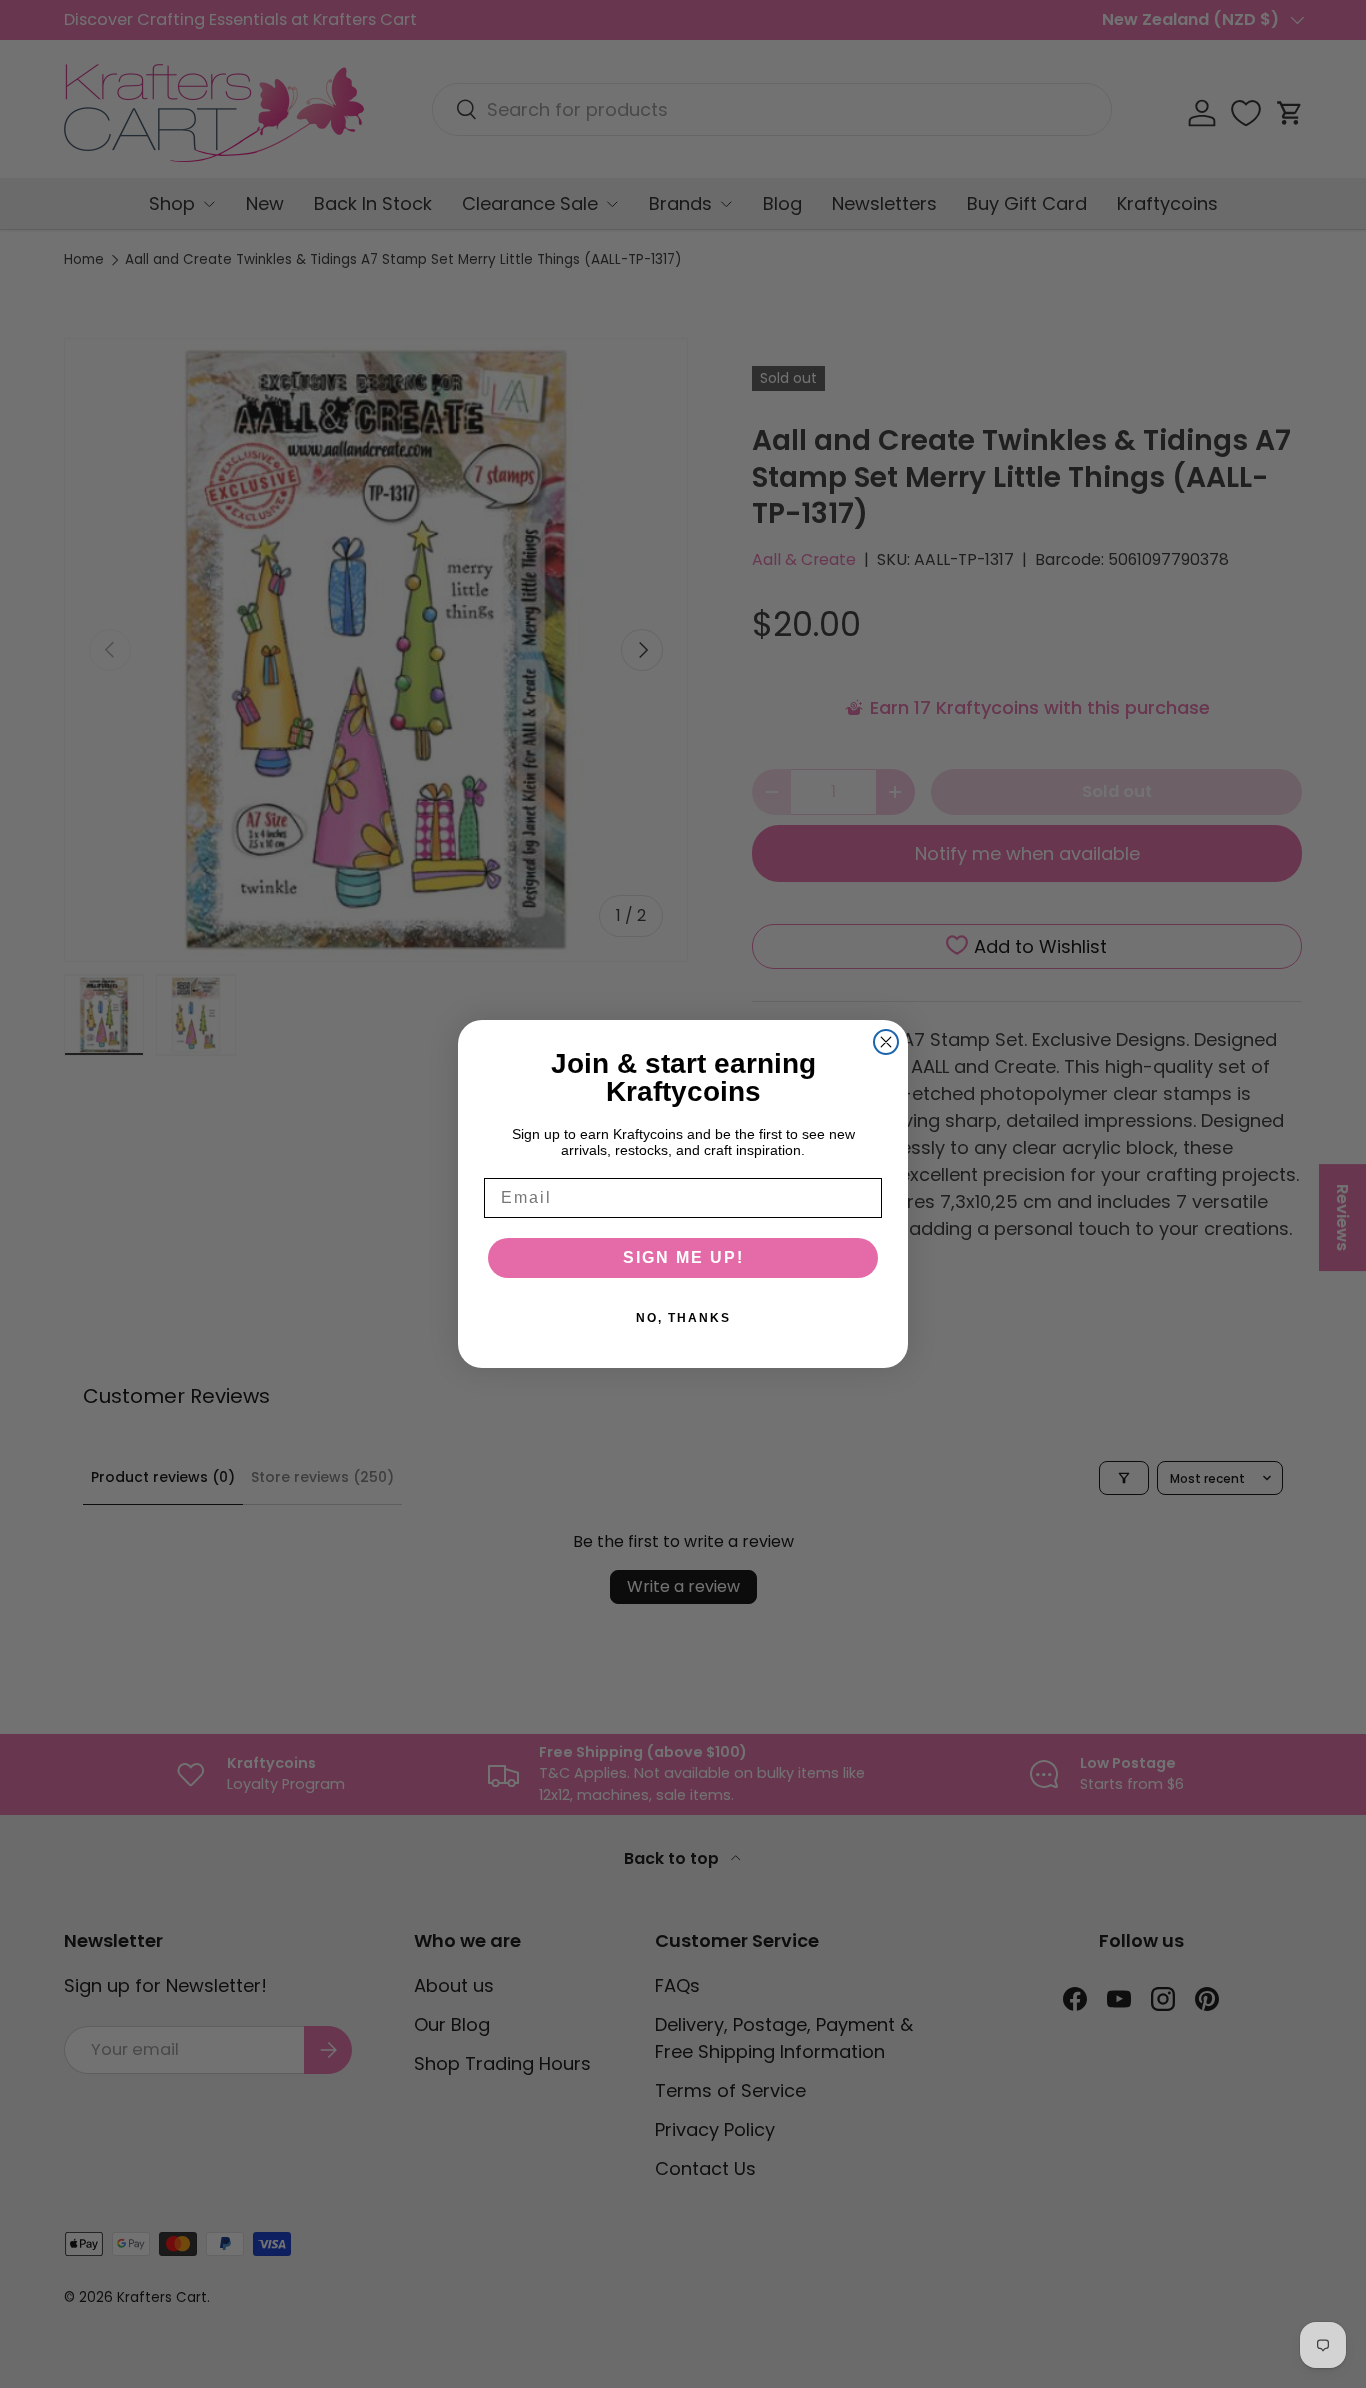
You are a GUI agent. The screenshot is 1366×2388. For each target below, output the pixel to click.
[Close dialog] (886, 1042)
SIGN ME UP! (683, 1257)
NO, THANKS (683, 1318)
